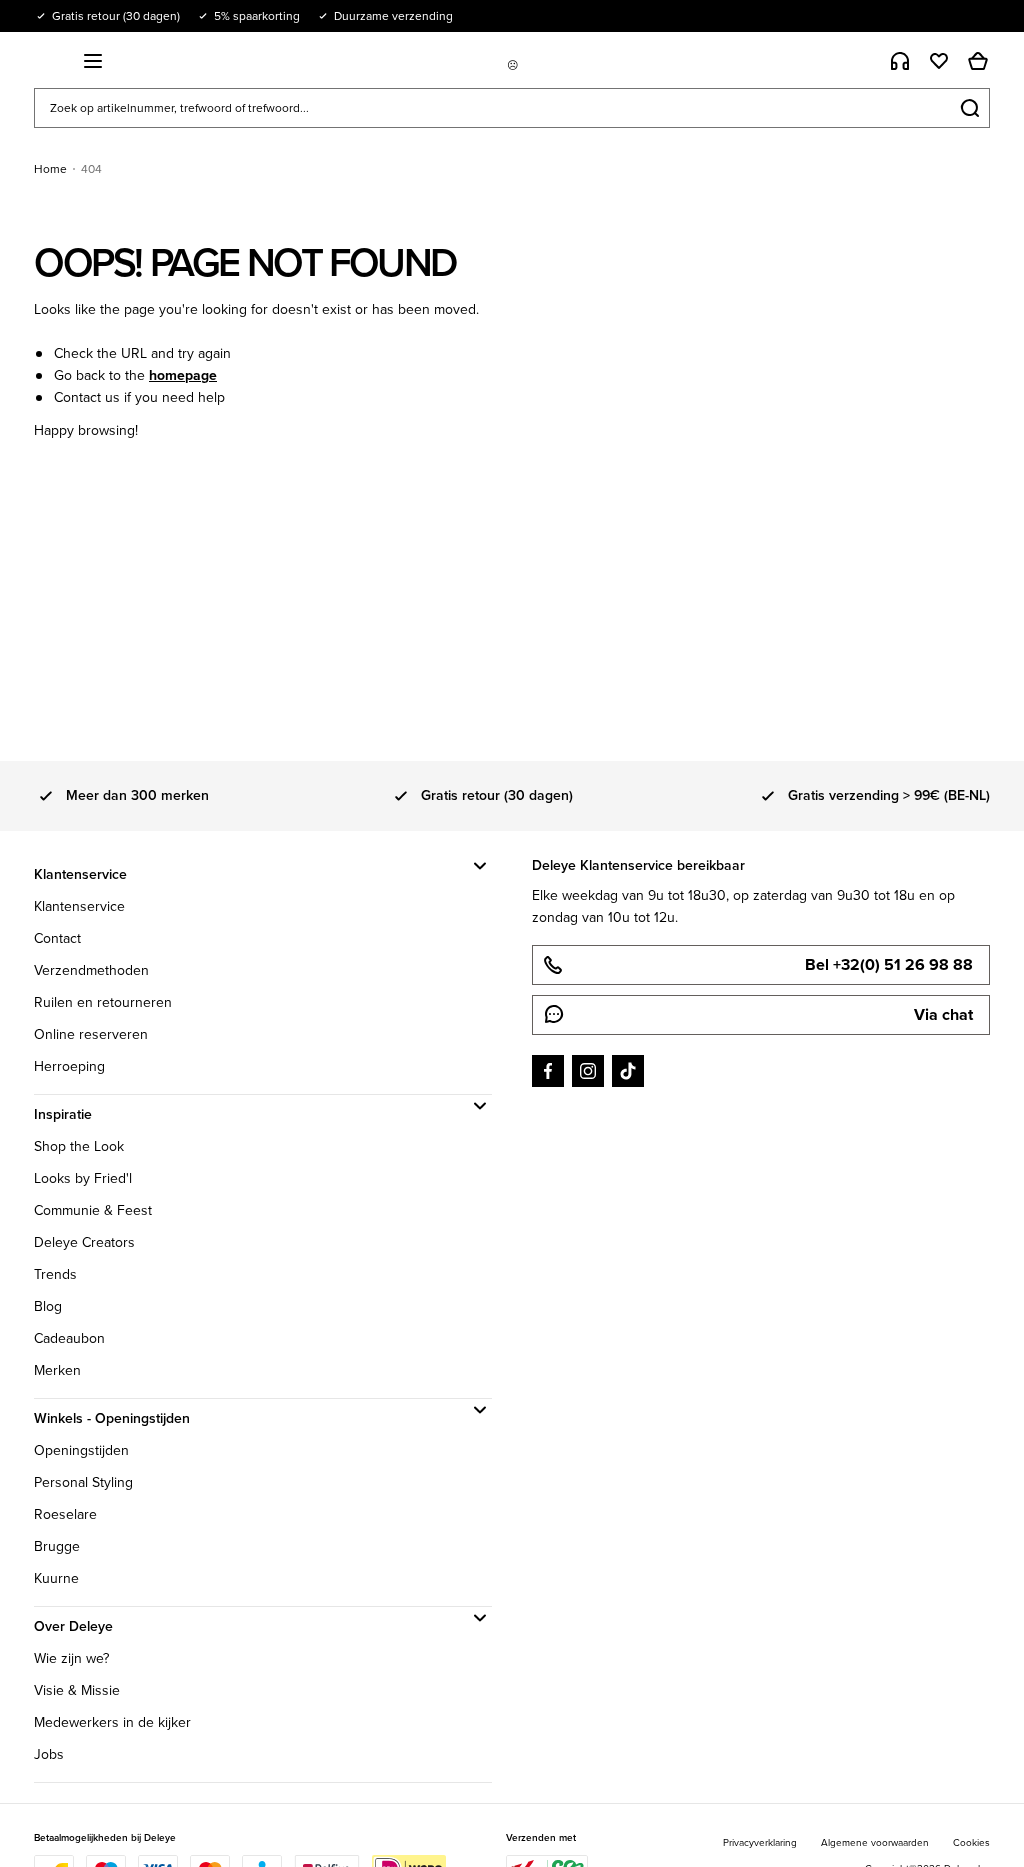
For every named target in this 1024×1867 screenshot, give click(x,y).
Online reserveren (91, 1034)
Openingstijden (81, 1450)
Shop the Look (79, 1146)
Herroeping (69, 1066)
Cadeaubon (69, 1338)
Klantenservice (79, 906)
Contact (57, 938)
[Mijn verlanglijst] (939, 61)
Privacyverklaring (760, 1842)
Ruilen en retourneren (103, 1002)
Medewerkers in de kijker (112, 1722)
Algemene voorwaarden (875, 1842)
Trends (55, 1274)
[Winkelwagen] (978, 61)
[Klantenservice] (900, 61)
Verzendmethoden (91, 970)
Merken (57, 1370)
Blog (48, 1306)
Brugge (57, 1546)
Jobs (49, 1754)
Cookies (971, 1842)
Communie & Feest (93, 1210)
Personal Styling (83, 1482)
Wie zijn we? (71, 1658)
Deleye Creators (84, 1242)
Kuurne (56, 1578)
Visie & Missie (77, 1690)
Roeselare (65, 1514)
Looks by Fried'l (83, 1178)
